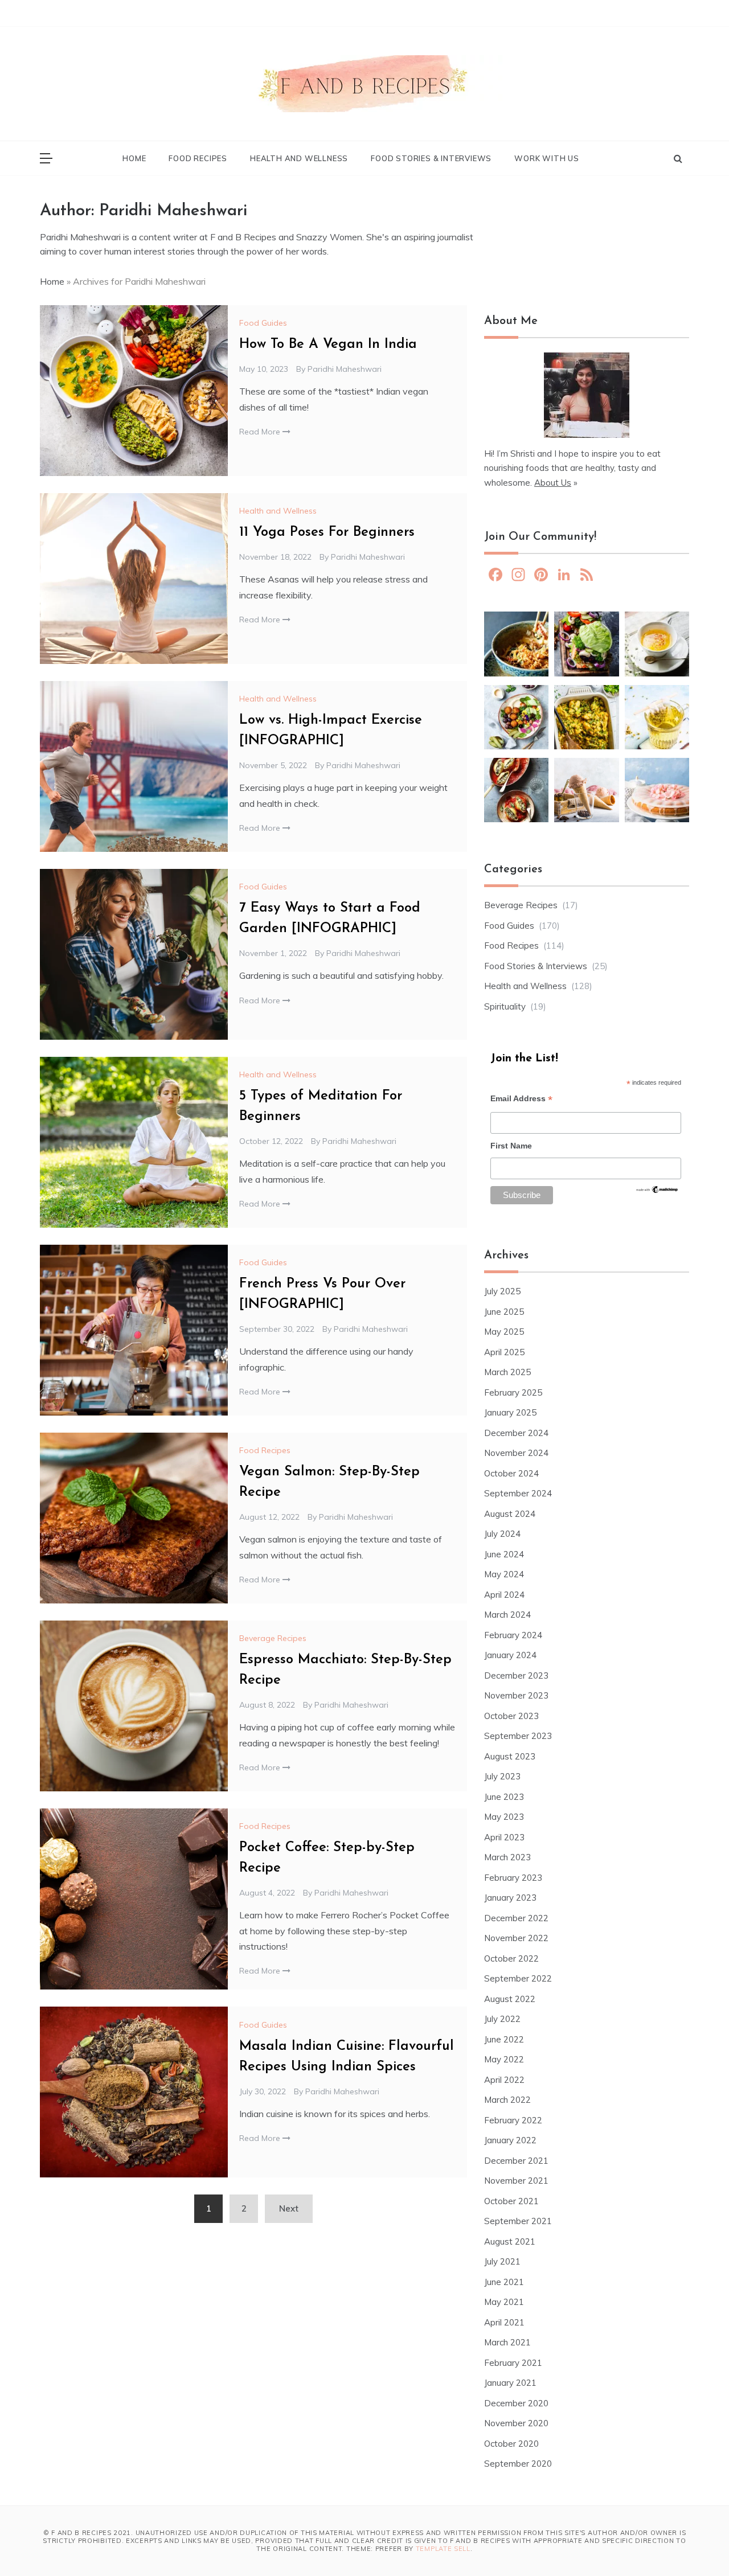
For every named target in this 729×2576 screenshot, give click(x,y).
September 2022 (518, 1978)
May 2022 (504, 2059)
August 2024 (510, 1514)
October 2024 (511, 1473)
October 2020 (511, 2444)
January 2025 (510, 1412)
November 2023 (516, 1695)
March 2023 (507, 1857)
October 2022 (511, 1958)
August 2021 (510, 2241)
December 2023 (516, 1675)
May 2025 (504, 1332)
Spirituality (505, 1006)
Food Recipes (198, 158)
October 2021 (511, 2201)
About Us (553, 483)
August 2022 (510, 1999)
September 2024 (518, 1493)
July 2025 (502, 1291)
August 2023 (510, 1756)
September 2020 (518, 2464)
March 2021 (507, 2342)
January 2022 (510, 2140)
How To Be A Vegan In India (328, 344)
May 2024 (504, 1574)
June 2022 (504, 2039)
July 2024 (502, 1534)
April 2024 (504, 1595)
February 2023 (513, 1878)
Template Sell (443, 2549)
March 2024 (507, 1615)
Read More (261, 432)
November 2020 (516, 2423)
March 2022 (507, 2100)
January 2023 (510, 1898)
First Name (511, 1146)
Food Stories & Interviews (431, 158)
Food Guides (263, 323)
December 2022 (516, 1918)
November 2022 (516, 1938)
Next (289, 2208)
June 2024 (504, 1554)
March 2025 (507, 1372)
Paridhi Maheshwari (345, 369)
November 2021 (516, 2181)
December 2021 (516, 2161)
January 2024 (510, 1655)
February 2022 (513, 2120)
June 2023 (504, 1797)
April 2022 (504, 2080)
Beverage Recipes (273, 1638)
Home (134, 158)
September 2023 (518, 1736)
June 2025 (504, 1312)
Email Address (521, 1100)
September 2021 (518, 2221)
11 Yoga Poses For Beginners (327, 532)
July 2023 (502, 1776)
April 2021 (504, 2322)
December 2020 (516, 2403)
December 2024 (516, 1433)
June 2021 (504, 2282)
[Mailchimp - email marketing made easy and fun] (657, 1193)
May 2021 (504, 2302)
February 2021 (513, 2363)
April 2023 (504, 1837)
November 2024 (516, 1453)
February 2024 (513, 1635)
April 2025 (504, 1352)
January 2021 (510, 2383)
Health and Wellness (299, 158)
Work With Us (547, 158)
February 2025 (513, 1392)
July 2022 (502, 2019)
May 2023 (504, 1817)
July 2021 (502, 2261)
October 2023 (511, 1716)
